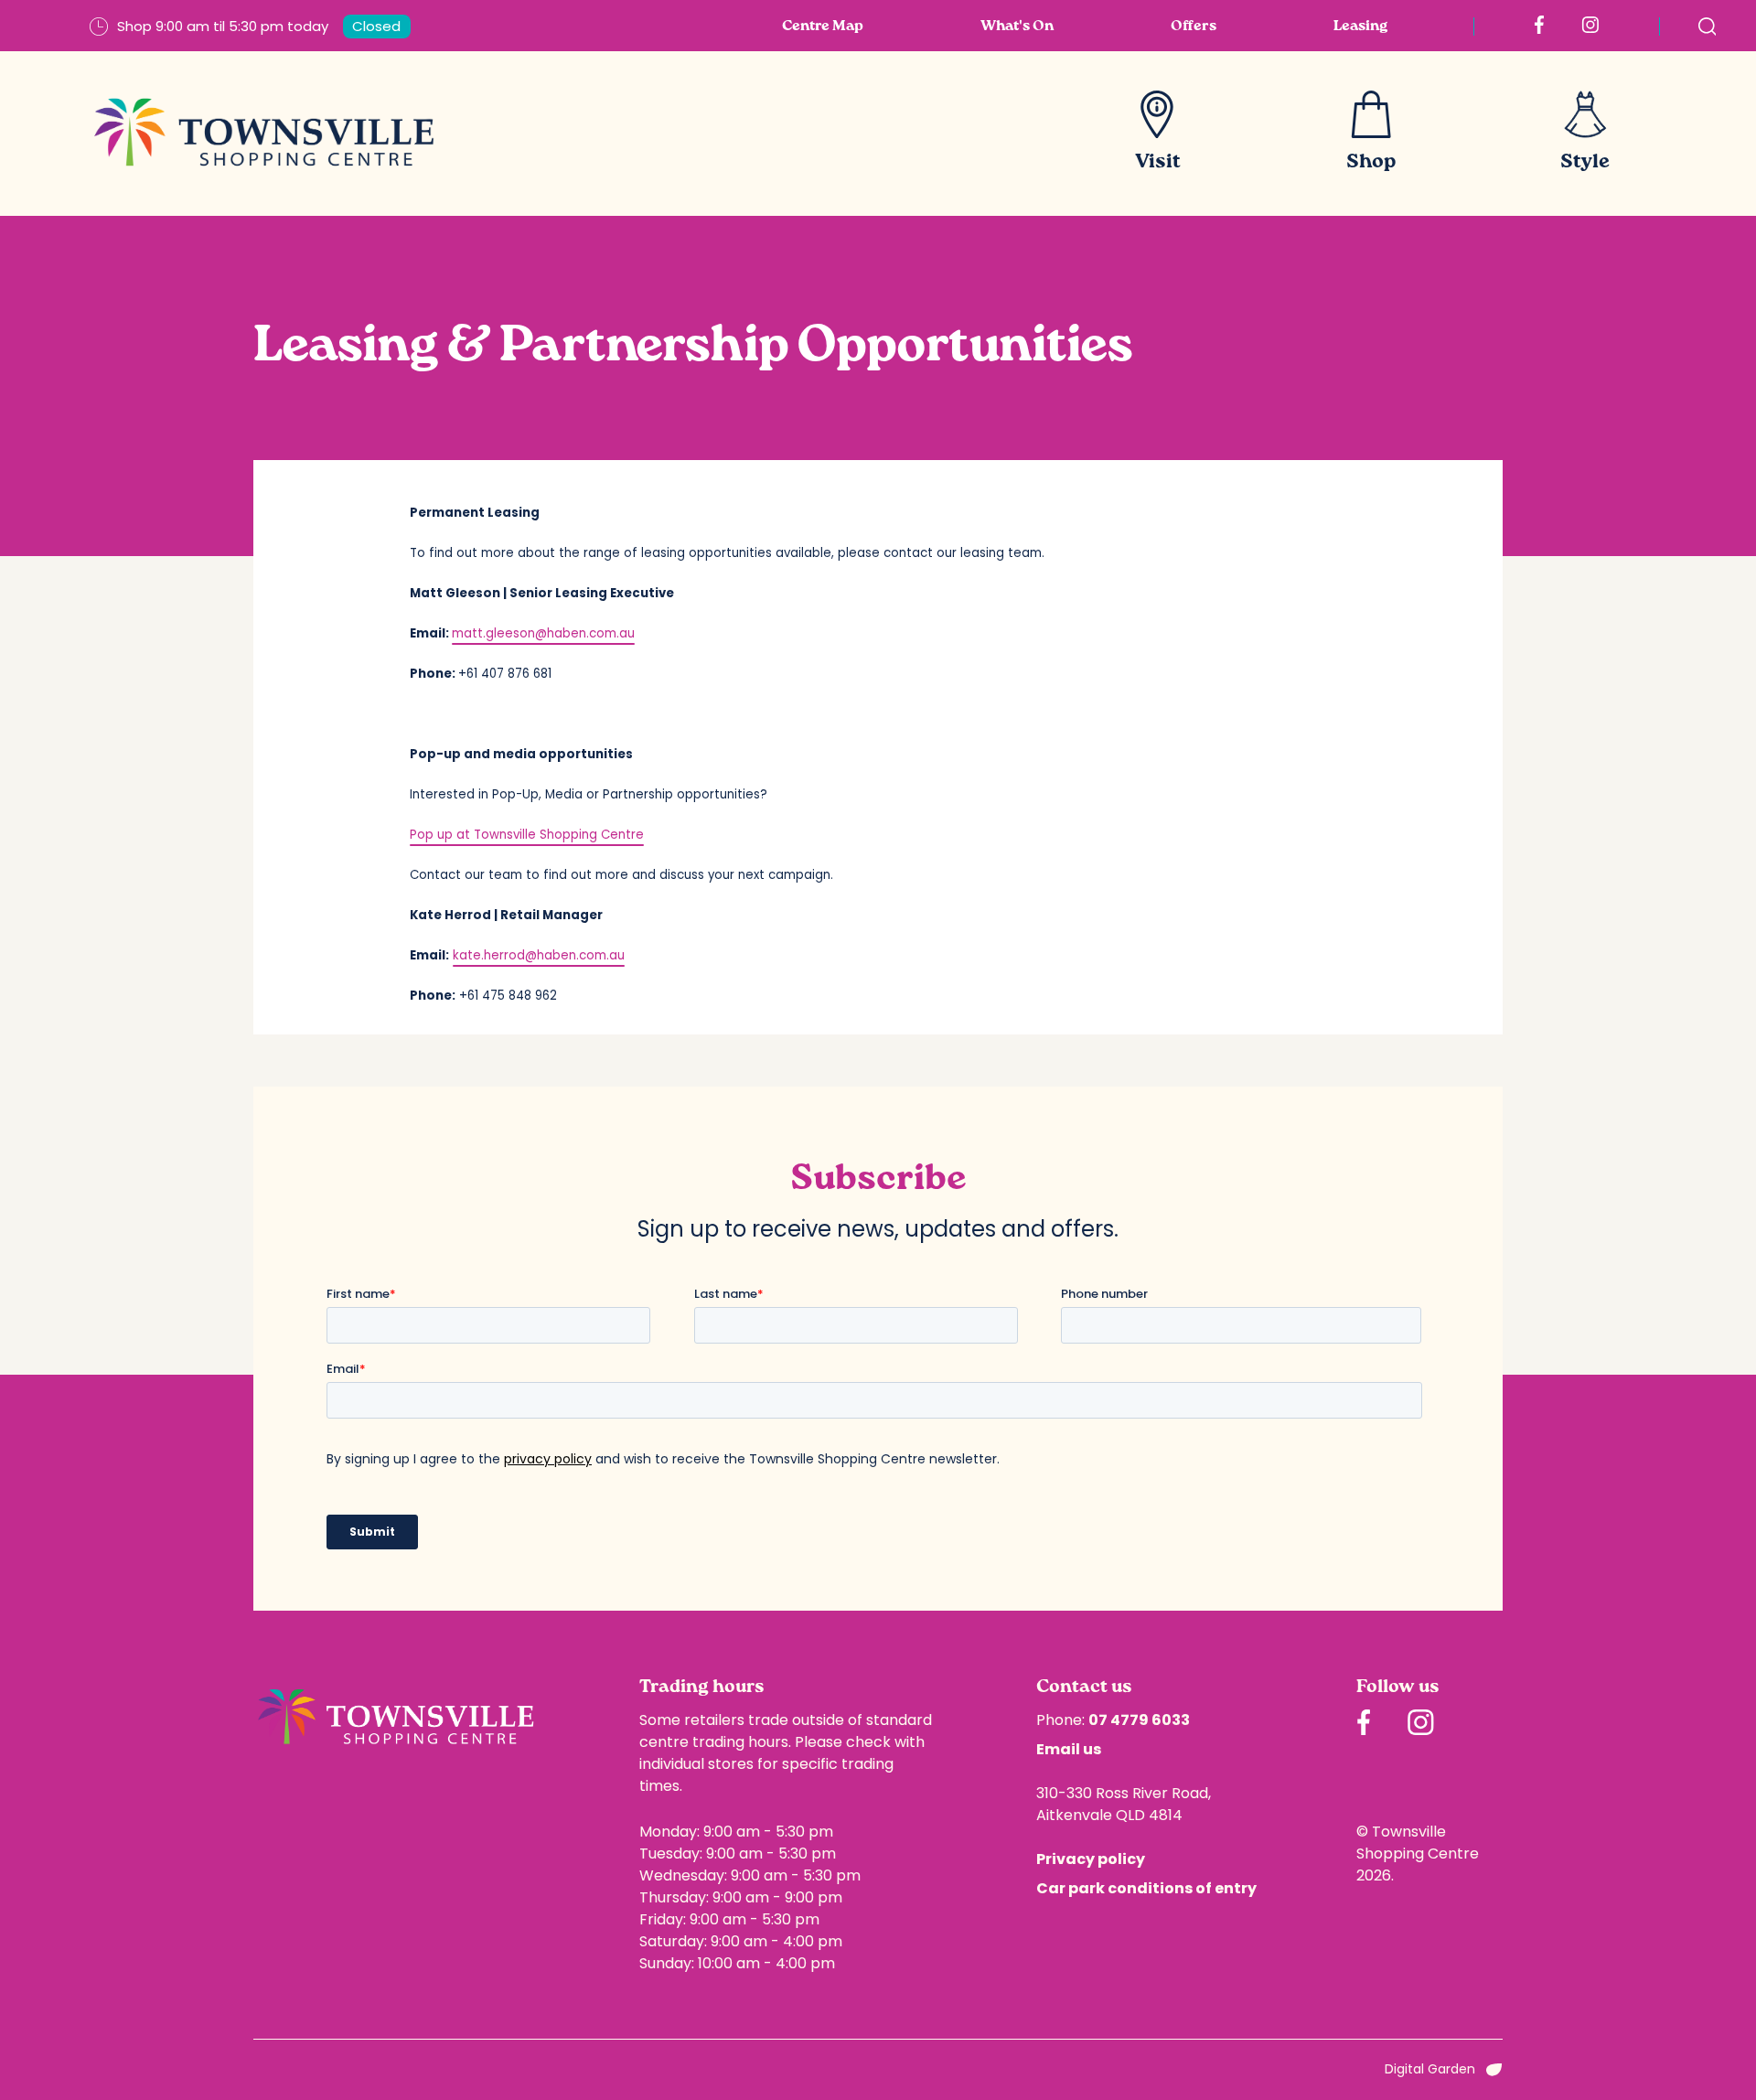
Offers (1194, 27)
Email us (1069, 1749)
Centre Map (823, 27)
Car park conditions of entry (1146, 1888)
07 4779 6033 (1139, 1720)
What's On (1017, 27)
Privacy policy (1091, 1859)
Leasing (1360, 27)
